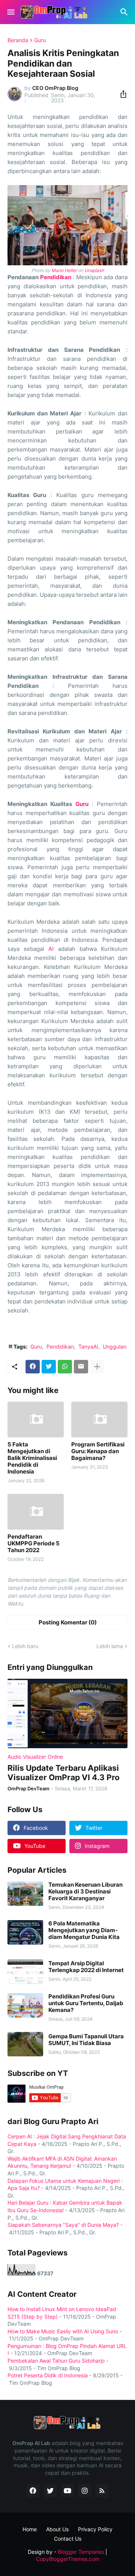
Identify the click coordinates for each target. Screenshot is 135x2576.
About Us (57, 2529)
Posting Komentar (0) (68, 1622)
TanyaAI (88, 1347)
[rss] (102, 2491)
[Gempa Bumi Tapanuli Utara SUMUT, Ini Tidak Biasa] (25, 2044)
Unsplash (94, 270)
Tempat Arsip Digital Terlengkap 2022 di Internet (86, 1967)
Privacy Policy (95, 2529)
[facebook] (33, 2491)
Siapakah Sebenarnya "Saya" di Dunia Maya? (63, 2225)
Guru (40, 40)
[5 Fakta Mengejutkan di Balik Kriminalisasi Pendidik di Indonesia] (36, 1420)
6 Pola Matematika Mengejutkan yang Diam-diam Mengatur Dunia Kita (84, 1930)
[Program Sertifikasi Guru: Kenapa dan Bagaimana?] (99, 1420)
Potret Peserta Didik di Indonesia (48, 2375)
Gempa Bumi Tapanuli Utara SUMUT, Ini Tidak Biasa (86, 2040)
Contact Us (68, 2539)
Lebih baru (25, 1646)
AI (51, 949)
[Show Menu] (10, 12)
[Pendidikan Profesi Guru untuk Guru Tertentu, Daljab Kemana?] (25, 2005)
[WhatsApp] (65, 1367)
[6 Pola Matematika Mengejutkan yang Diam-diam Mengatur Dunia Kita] (25, 1932)
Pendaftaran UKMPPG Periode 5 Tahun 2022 (34, 1543)
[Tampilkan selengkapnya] (97, 1367)
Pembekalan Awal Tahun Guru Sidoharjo (56, 2361)
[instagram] (85, 2491)
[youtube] (67, 2491)
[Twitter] (49, 1367)
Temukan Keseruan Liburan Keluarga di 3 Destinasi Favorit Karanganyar (85, 1892)
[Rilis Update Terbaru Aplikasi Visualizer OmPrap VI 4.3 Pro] (67, 1713)
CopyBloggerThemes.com (68, 2559)
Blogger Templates (81, 2552)
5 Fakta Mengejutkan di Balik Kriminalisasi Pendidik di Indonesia (32, 1458)
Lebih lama (110, 1646)
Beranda (18, 40)
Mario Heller (64, 270)
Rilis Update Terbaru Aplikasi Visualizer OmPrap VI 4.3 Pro (64, 1773)
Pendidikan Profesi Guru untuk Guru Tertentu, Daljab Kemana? (86, 2003)
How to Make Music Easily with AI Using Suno (63, 2331)
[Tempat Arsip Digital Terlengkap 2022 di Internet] (25, 1972)
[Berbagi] (121, 94)
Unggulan (115, 1347)
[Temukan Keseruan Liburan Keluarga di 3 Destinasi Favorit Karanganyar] (25, 1894)
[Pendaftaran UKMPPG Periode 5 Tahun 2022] (36, 1512)
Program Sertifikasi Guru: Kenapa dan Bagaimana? (98, 1451)
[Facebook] (33, 1367)
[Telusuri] (125, 12)
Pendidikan (56, 277)
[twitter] (50, 2491)
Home (30, 2529)
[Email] (81, 1367)
